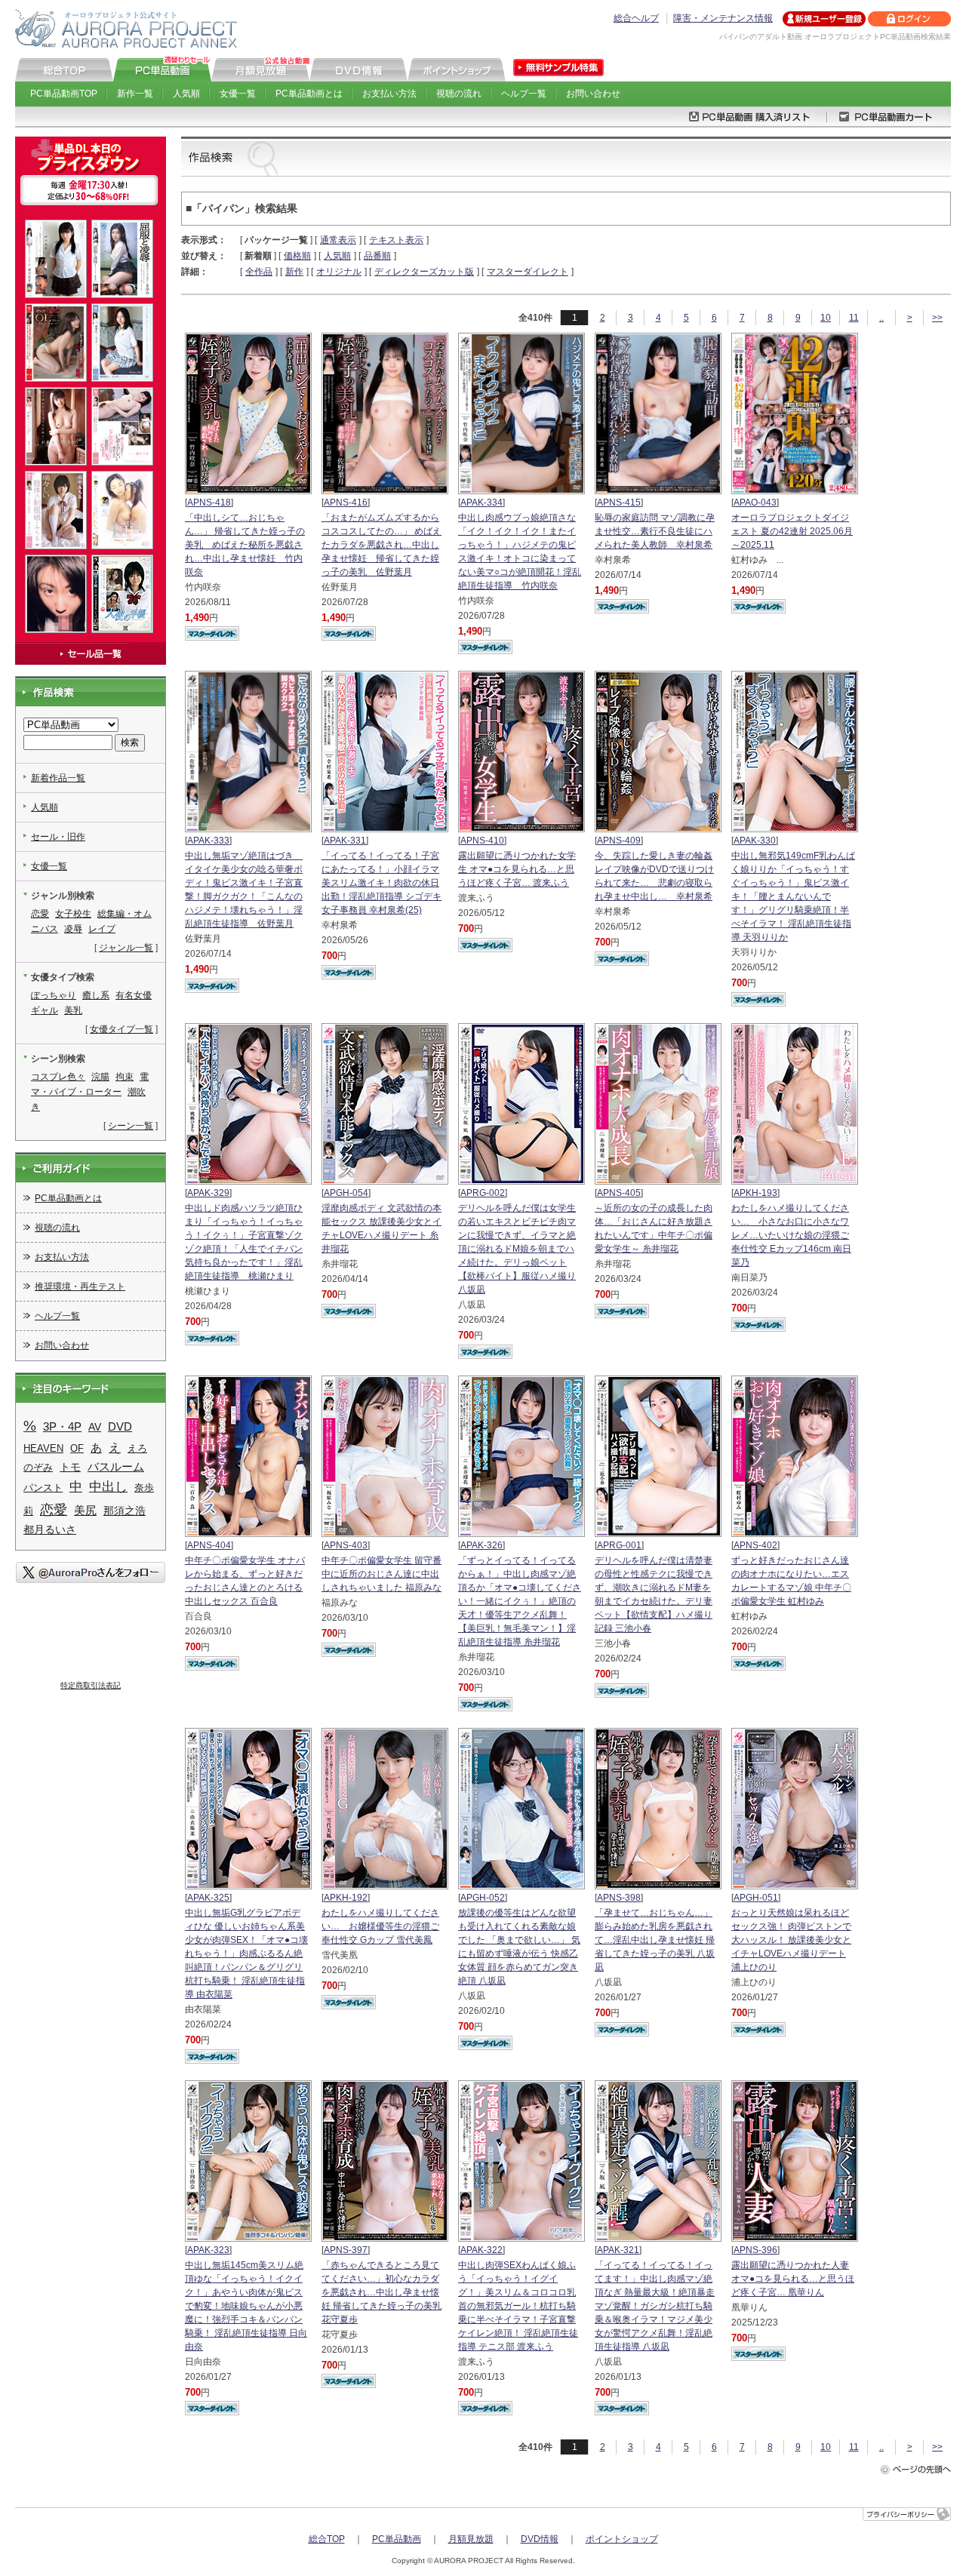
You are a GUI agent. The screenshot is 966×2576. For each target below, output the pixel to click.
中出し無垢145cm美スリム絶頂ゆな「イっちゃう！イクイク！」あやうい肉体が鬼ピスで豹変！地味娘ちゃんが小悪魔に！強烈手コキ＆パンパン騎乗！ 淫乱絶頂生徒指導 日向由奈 (246, 2306)
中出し (108, 1487)
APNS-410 (482, 841)
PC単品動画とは (309, 94)
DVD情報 (540, 2539)
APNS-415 (619, 503)
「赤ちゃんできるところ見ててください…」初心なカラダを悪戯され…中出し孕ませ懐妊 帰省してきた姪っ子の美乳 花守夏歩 (381, 2292)
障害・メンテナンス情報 (723, 18)
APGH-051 (756, 1898)
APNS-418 (209, 503)
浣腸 (100, 1077)
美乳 (73, 1010)
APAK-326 (481, 1545)
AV (95, 1427)
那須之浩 (125, 1511)
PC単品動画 (397, 2539)
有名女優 (134, 995)
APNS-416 (346, 503)
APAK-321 (618, 2250)
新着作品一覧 (58, 778)
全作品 (259, 272)
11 (854, 318)
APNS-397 (346, 2250)
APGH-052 (483, 1898)
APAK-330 (755, 841)
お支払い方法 (389, 94)
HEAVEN (43, 1448)
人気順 (186, 94)
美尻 (85, 1511)
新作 (294, 272)
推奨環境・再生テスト (80, 1286)
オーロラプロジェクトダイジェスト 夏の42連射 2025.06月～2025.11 (792, 531)
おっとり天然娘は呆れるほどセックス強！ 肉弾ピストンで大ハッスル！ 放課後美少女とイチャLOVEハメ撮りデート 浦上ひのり (791, 1940)
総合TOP (327, 2539)
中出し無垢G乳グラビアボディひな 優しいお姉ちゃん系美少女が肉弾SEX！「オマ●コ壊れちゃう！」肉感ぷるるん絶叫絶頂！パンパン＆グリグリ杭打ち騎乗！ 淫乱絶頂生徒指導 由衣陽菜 (246, 1954)
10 (826, 318)
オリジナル (339, 272)
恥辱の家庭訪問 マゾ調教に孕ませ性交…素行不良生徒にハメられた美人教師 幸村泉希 (655, 531)
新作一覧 (135, 94)
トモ (70, 1467)
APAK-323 (208, 2250)
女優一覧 (238, 94)
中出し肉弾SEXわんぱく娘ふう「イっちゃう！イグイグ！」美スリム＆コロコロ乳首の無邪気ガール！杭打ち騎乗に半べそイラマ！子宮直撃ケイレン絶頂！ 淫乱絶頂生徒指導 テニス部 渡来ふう (518, 2306)
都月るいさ (50, 1530)
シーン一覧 (131, 1126)
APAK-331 (345, 841)
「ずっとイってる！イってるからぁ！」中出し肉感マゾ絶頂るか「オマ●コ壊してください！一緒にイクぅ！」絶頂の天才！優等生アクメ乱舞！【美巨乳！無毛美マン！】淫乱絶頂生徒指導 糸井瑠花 (520, 1601)
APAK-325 (208, 1898)
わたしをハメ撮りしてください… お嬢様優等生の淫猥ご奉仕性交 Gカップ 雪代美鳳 (380, 1926)
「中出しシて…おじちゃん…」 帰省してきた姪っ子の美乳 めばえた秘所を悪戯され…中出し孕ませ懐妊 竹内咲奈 (245, 545)
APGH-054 (346, 1193)
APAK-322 (481, 2250)
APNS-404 (209, 1545)
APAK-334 (481, 503)
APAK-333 (208, 841)
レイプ (102, 929)
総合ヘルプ (636, 18)
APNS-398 (619, 1898)
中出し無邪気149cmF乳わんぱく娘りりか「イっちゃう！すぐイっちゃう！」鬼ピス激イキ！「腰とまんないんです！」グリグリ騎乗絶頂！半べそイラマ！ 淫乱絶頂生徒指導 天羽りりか (793, 896)
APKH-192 (346, 1898)
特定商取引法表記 (91, 1685)
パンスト (43, 1488)
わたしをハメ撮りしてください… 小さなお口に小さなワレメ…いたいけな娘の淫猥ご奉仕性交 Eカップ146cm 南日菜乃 (791, 1235)
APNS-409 (619, 841)
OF (77, 1448)
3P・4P (62, 1427)
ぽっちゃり (54, 995)
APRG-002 (483, 1193)
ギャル (45, 1010)
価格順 (297, 256)
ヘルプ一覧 (524, 94)
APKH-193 (755, 1193)
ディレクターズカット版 (424, 272)
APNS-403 (346, 1545)
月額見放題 (471, 2539)
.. (881, 318)
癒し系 (96, 995)
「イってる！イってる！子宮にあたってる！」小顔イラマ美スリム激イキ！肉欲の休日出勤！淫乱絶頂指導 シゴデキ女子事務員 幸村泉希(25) (381, 883)
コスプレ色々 (58, 1077)
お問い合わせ (593, 94)
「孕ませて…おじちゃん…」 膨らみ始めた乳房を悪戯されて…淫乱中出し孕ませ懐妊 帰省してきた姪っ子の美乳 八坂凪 (655, 1940)
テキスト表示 (396, 240)
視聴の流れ (459, 94)
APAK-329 (208, 1193)
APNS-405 (619, 1193)
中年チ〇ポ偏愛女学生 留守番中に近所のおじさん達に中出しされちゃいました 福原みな (381, 1574)
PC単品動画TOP (64, 94)
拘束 (125, 1077)
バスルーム (116, 1467)
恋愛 (40, 914)
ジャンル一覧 (126, 948)
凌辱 (73, 929)
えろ (137, 1448)
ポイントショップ (622, 2539)
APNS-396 (755, 2250)
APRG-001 (619, 1545)
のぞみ (38, 1467)
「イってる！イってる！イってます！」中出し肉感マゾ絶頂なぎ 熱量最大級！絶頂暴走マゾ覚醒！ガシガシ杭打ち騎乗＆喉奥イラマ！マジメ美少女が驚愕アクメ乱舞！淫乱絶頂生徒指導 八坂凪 (655, 2306)
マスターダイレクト (528, 272)
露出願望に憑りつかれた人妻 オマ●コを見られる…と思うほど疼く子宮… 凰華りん (793, 2279)
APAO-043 (755, 503)
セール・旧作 (58, 837)
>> (937, 318)
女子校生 (73, 914)
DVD (120, 1426)
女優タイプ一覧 (122, 1029)
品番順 (377, 256)
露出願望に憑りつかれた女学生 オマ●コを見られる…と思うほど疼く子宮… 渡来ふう (517, 869)
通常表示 (338, 240)
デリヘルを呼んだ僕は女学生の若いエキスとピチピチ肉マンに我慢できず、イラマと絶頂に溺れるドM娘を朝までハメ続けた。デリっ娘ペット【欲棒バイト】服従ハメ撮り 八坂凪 (517, 1249)
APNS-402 (755, 1545)
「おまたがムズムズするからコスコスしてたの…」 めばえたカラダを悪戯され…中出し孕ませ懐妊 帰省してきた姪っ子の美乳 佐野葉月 (381, 545)
